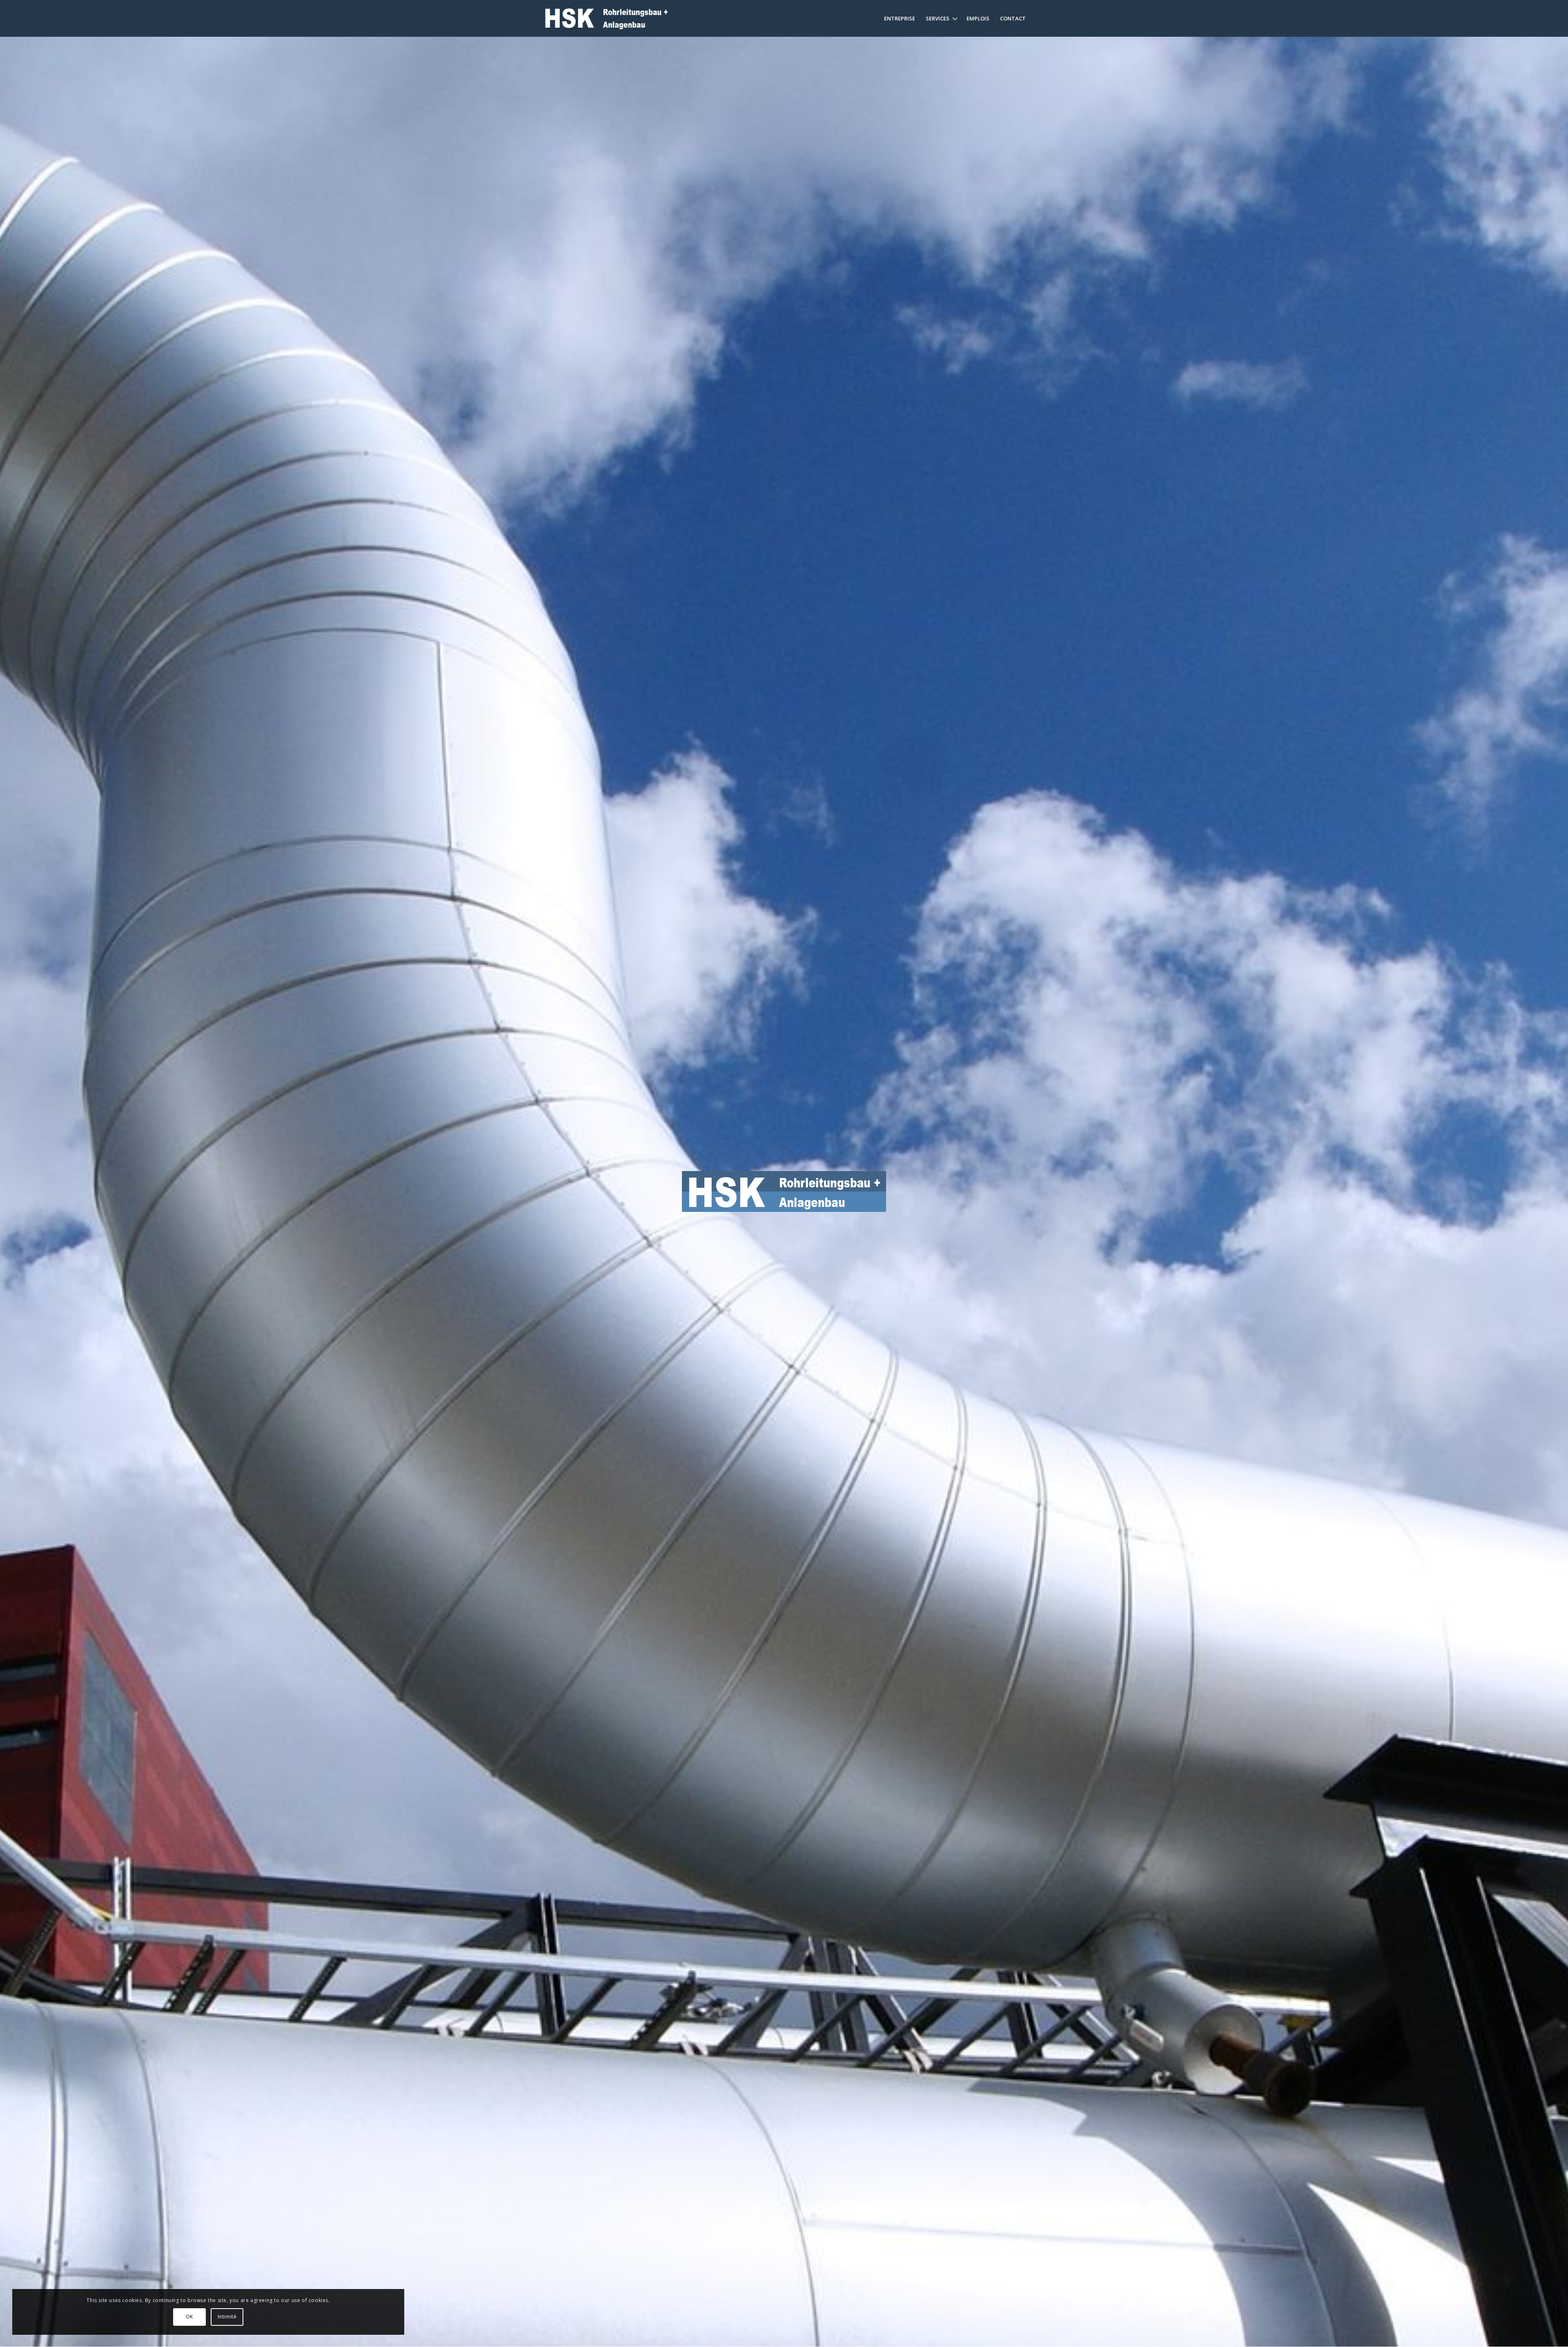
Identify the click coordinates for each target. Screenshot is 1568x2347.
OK (189, 2317)
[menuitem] (900, 18)
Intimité (227, 2317)
